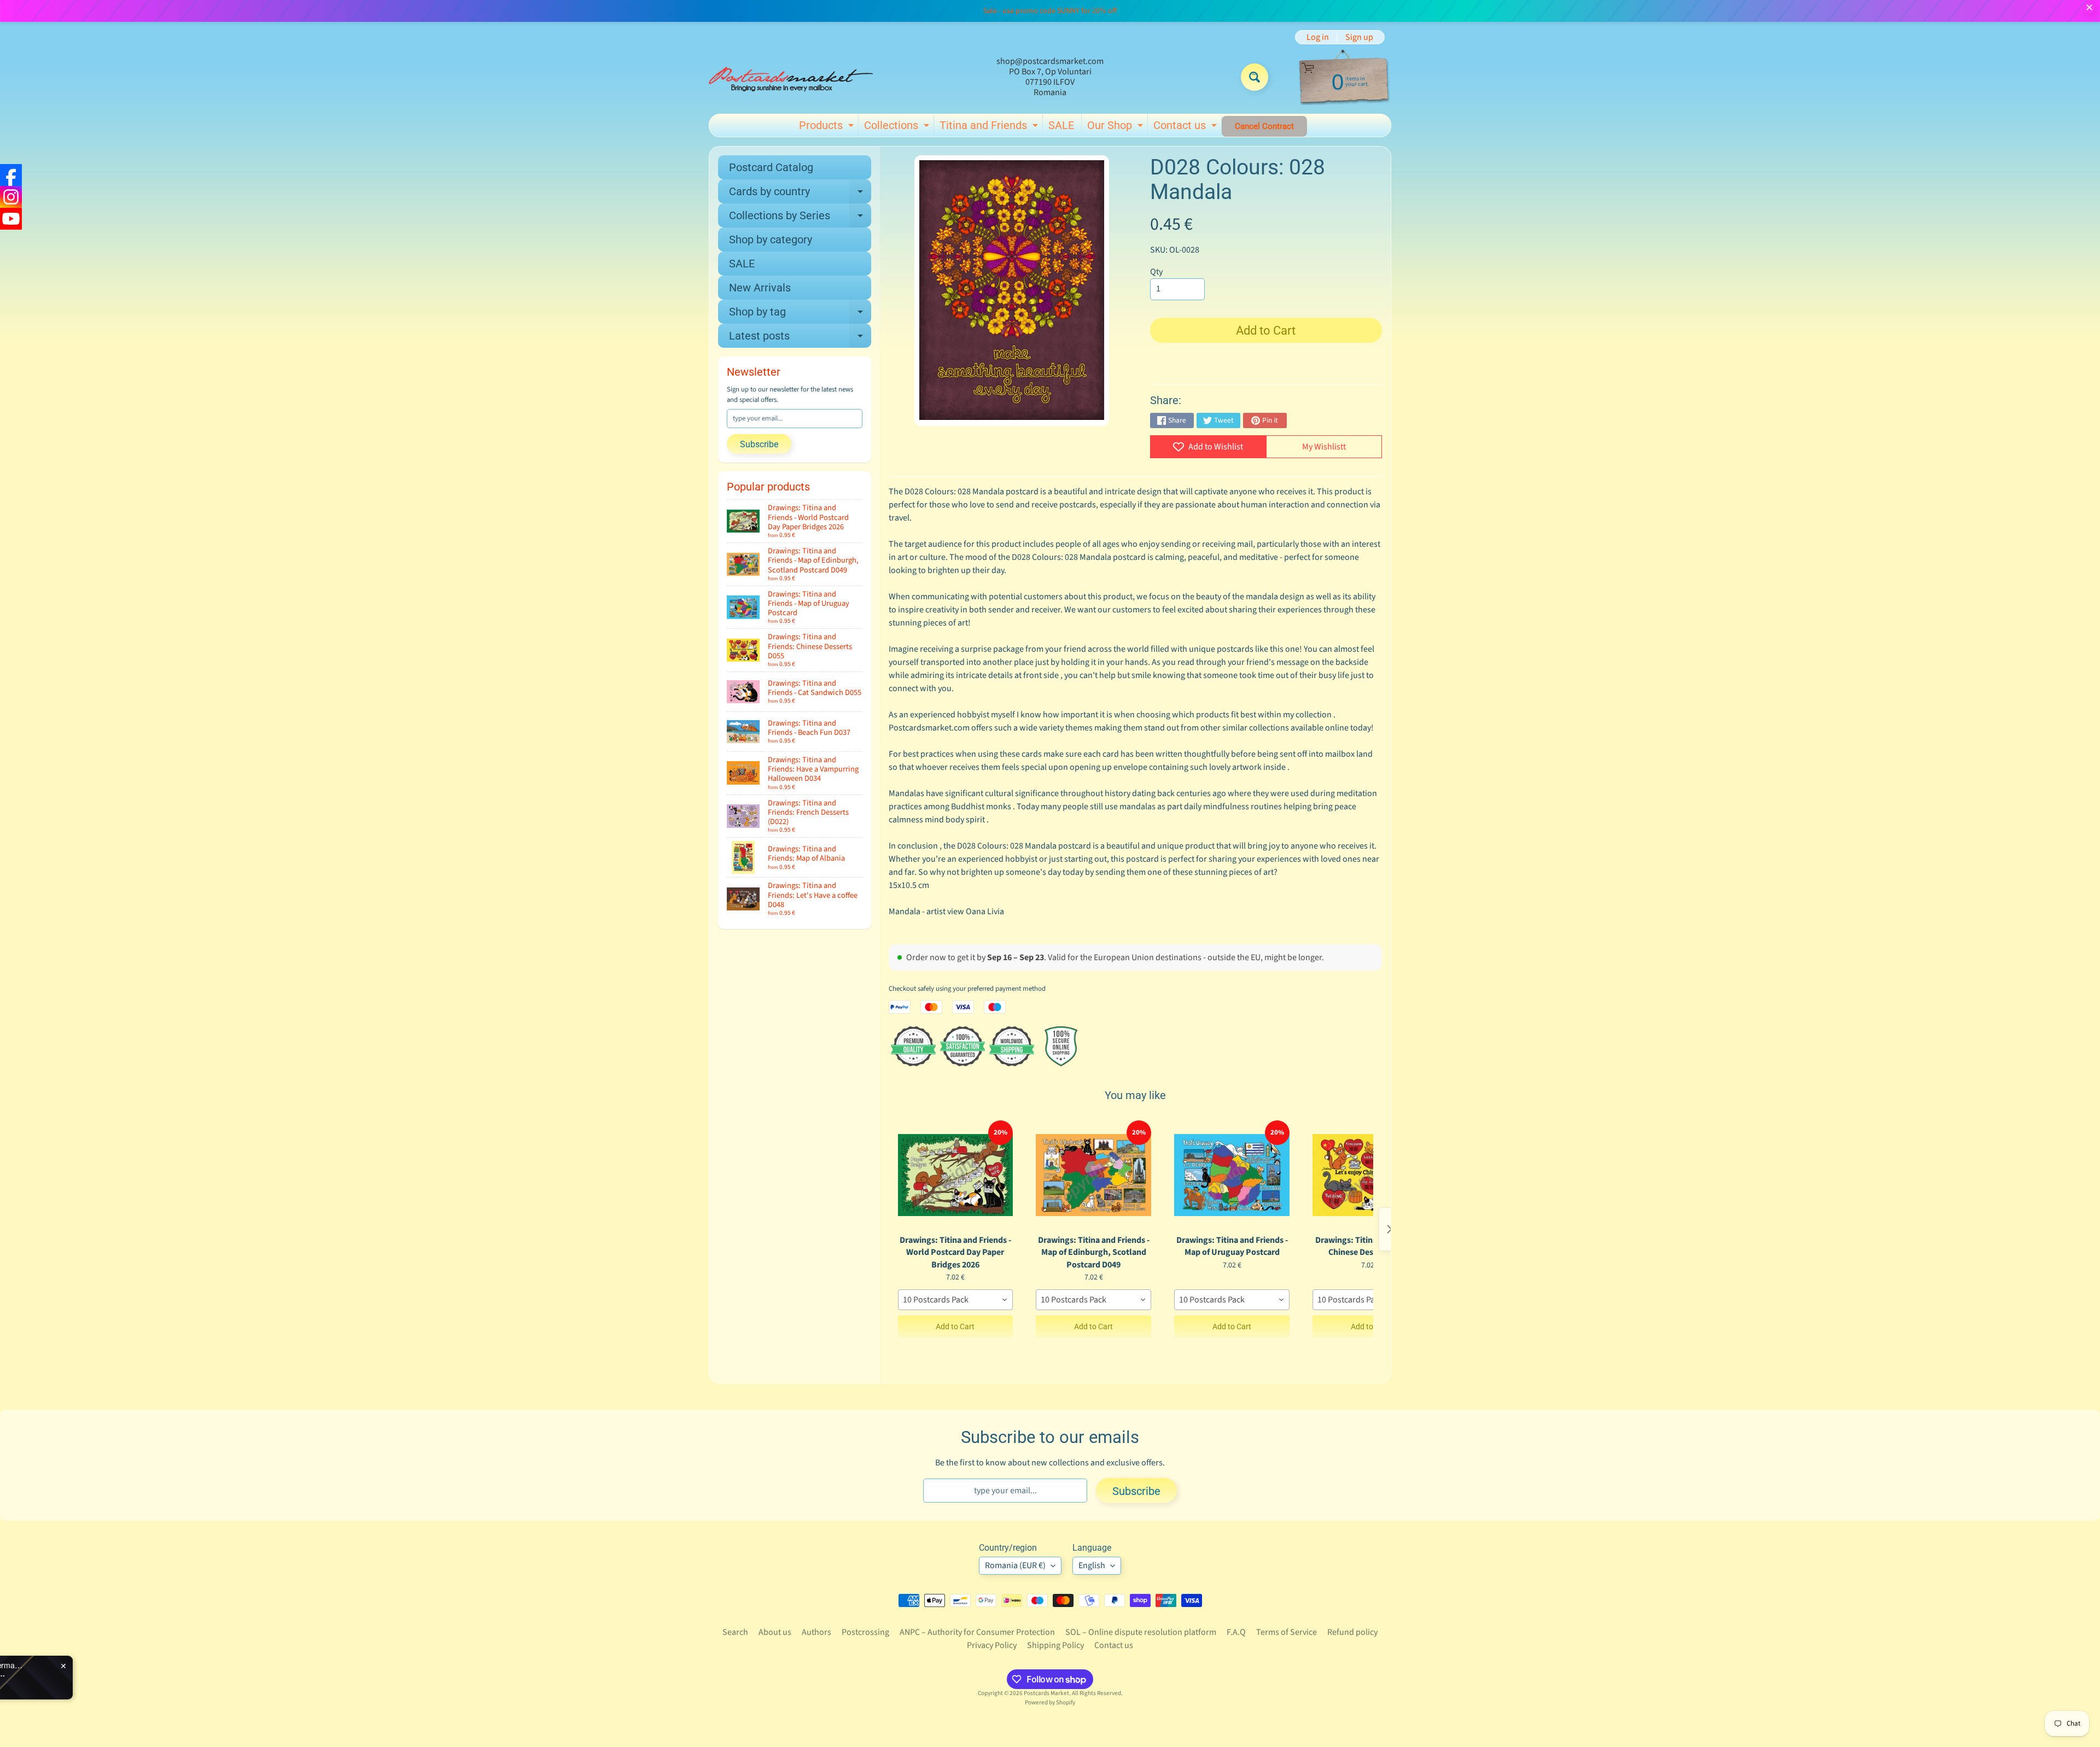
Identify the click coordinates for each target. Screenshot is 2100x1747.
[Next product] (1390, 1229)
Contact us (1186, 127)
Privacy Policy (992, 1645)
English (1092, 1565)
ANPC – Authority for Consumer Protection (977, 1632)
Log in (1318, 37)
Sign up (1359, 37)
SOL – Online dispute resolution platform (1141, 1632)
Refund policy (1352, 1632)
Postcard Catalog (771, 167)
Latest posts (800, 338)
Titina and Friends (990, 127)
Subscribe (759, 444)
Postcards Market (1046, 1693)
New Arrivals (760, 288)
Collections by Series (800, 218)
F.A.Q (1236, 1632)
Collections (898, 127)
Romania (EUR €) (1015, 1565)
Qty (1156, 272)
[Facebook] (11, 175)
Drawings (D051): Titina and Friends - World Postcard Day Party (160, 1674)
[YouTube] (11, 219)
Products (828, 127)
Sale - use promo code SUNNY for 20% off (1050, 11)
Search (735, 1632)
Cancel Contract (1264, 126)
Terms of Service (1287, 1632)
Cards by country (800, 194)
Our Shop (1116, 127)
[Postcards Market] (791, 77)
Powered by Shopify (1050, 1702)
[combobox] (956, 1300)
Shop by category (771, 239)
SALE (1061, 125)
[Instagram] (11, 197)
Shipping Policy (1055, 1645)
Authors (816, 1632)
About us (775, 1632)
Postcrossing (865, 1632)
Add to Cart (955, 1327)
